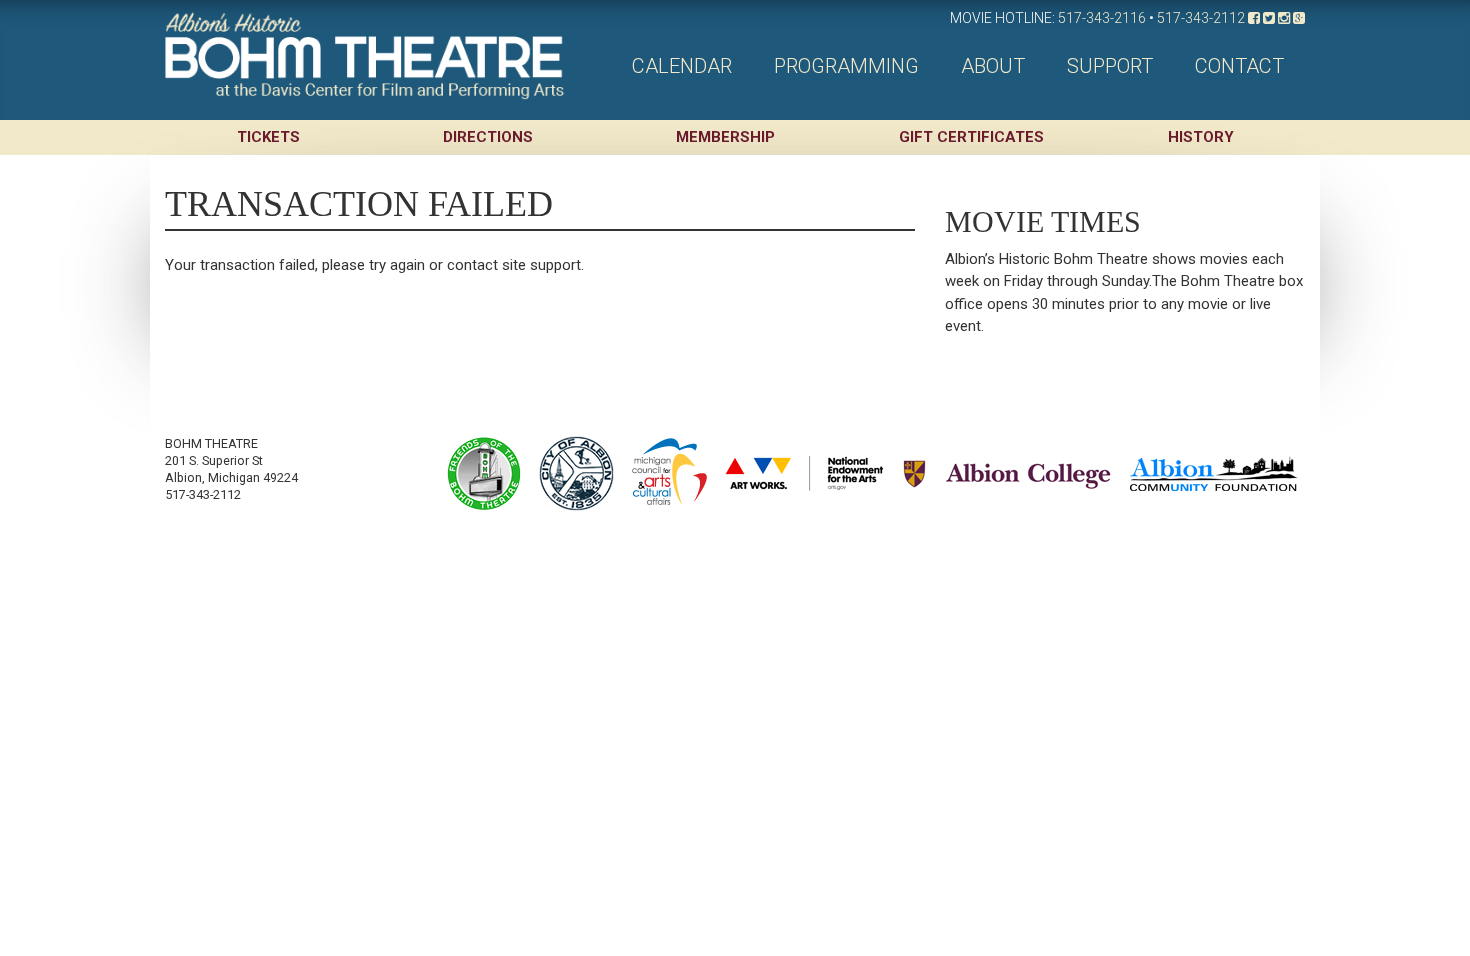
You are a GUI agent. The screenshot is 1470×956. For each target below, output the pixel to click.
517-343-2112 (1201, 18)
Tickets (268, 137)
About (993, 66)
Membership (725, 137)
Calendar (682, 66)
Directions (488, 137)
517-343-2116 (1102, 18)
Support (1110, 66)
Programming (846, 66)
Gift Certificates (971, 137)
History (1201, 137)
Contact (1239, 66)
